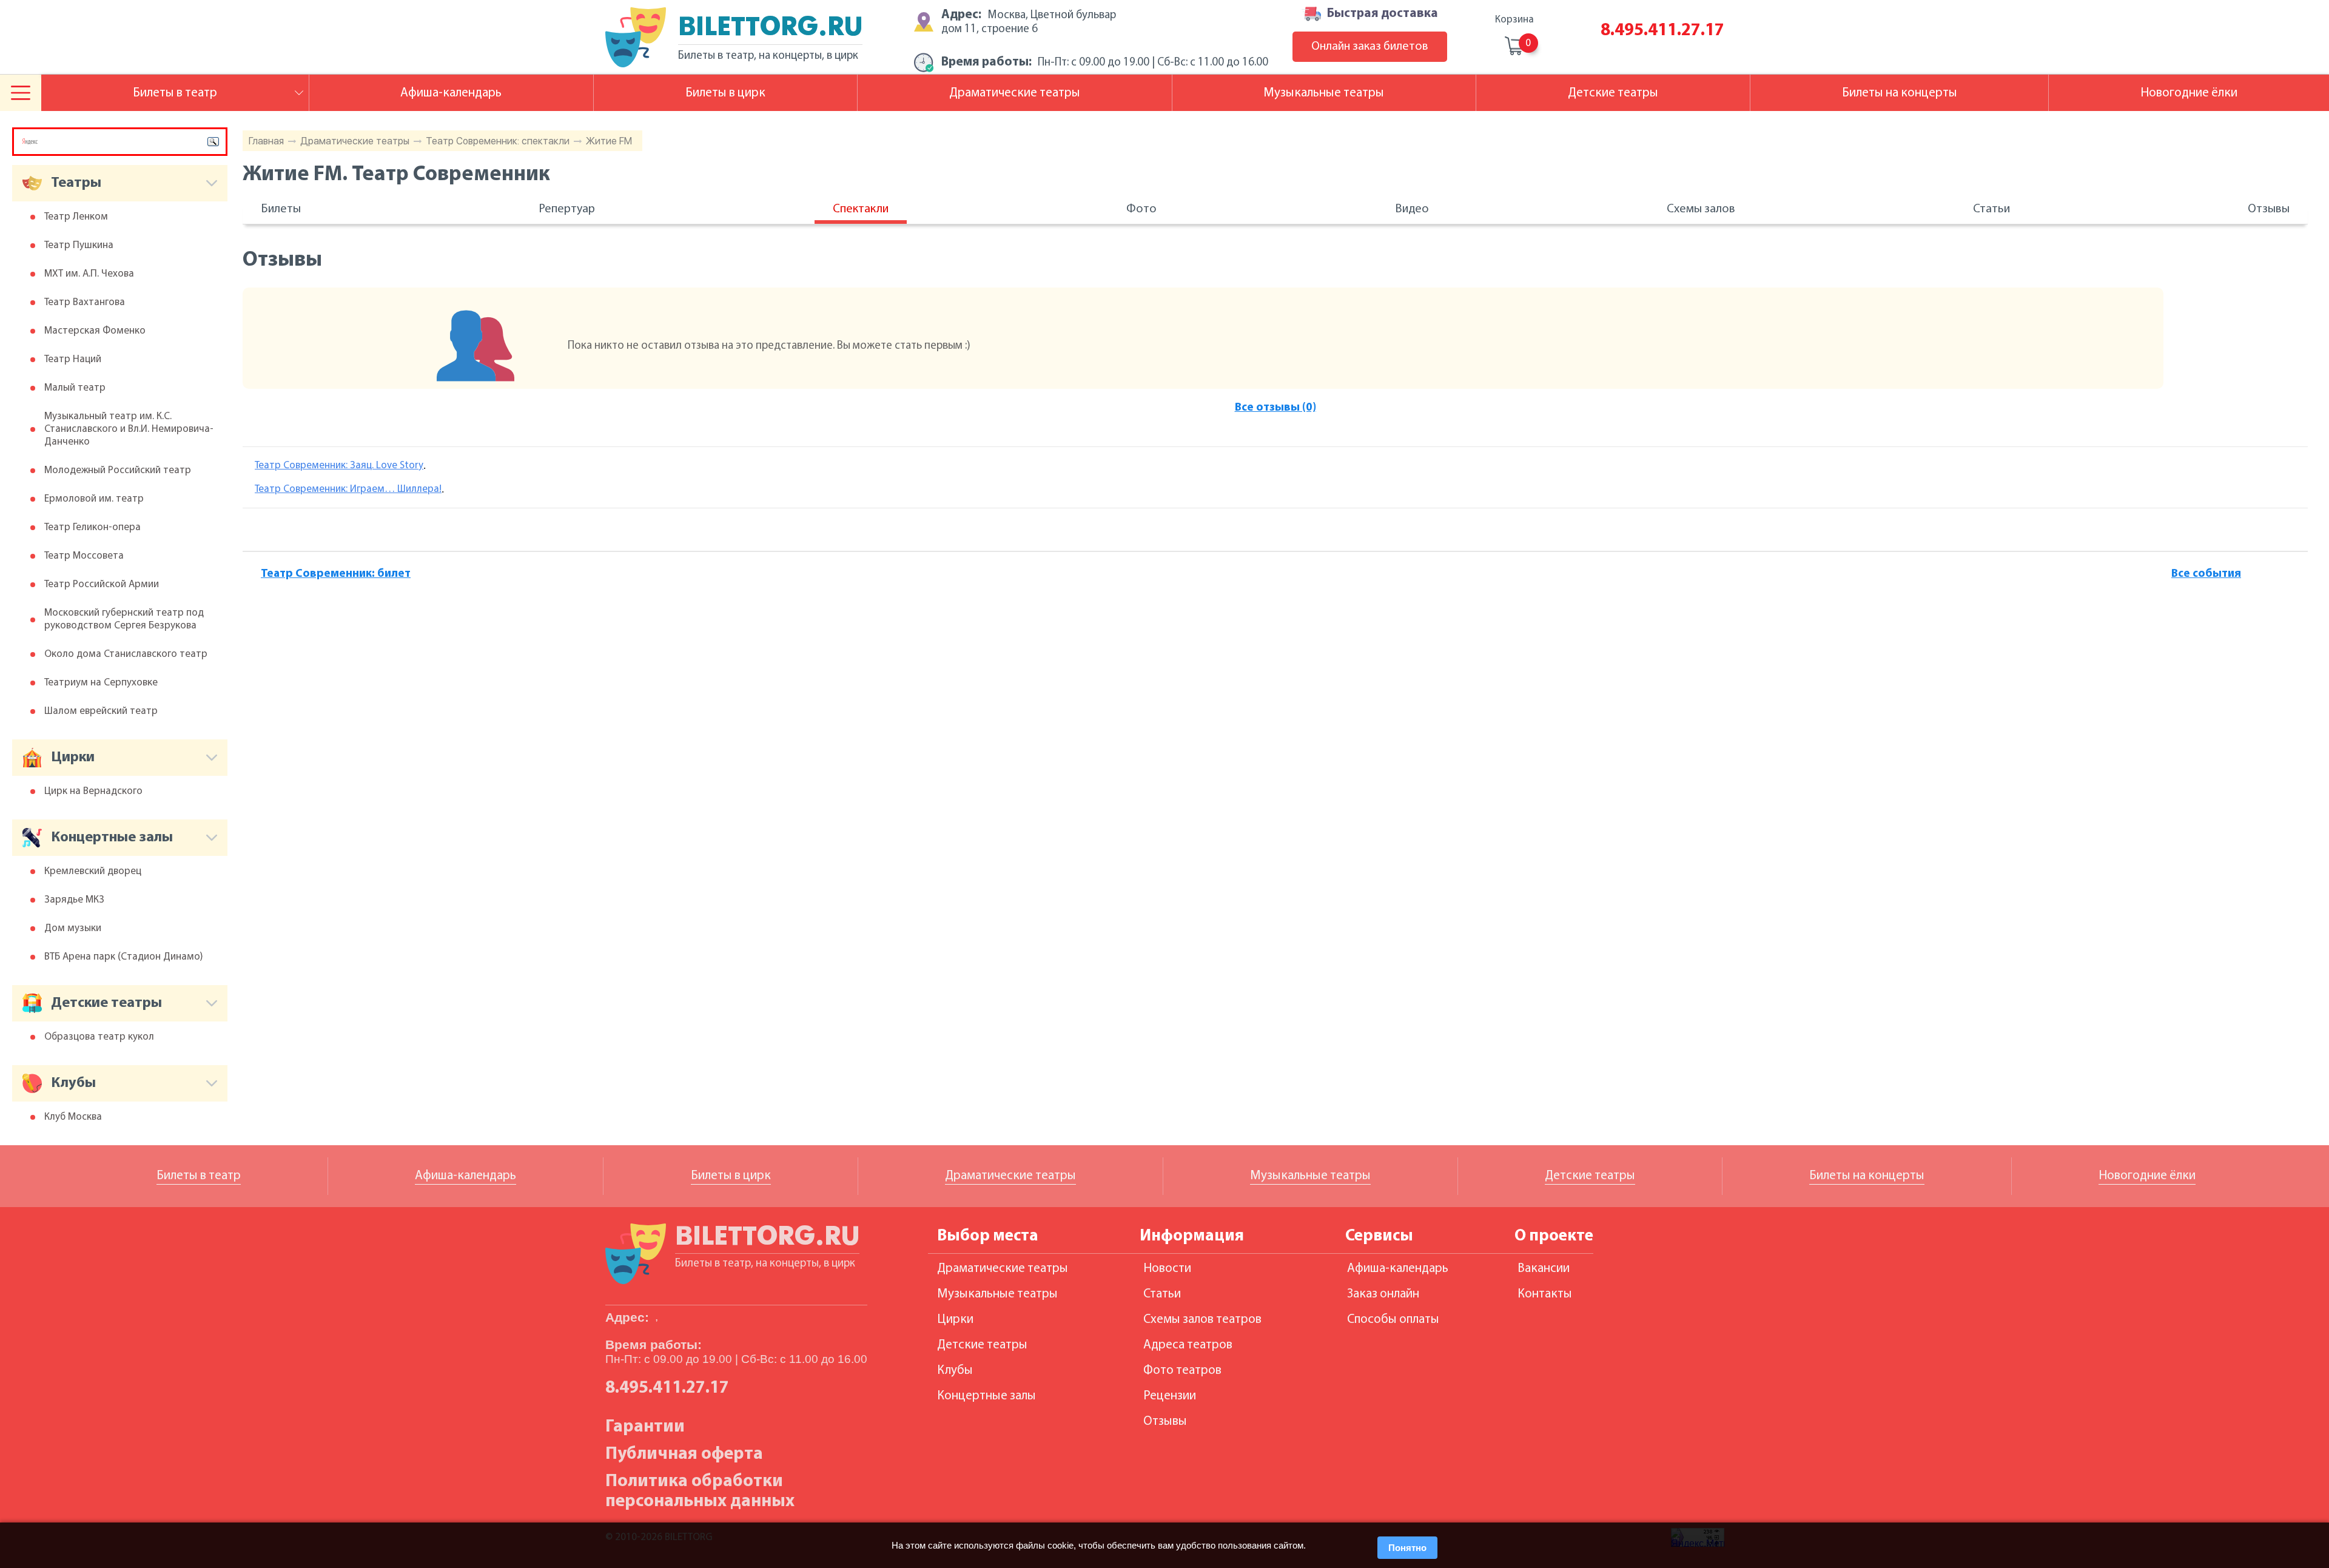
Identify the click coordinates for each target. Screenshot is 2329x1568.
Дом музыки (73, 928)
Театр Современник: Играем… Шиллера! (348, 489)
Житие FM (609, 141)
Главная (266, 141)
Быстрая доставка (1383, 14)
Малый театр (75, 388)
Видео (1412, 209)
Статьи (1991, 209)
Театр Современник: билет (336, 574)
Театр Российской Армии (102, 584)
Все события (2206, 574)
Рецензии (1170, 1396)
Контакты (1545, 1294)
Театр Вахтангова (85, 302)
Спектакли (861, 209)
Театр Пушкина (79, 245)
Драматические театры (355, 141)
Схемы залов (1701, 209)
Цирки (955, 1320)
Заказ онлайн (1383, 1294)
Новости (1167, 1269)
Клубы (955, 1371)
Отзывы (2269, 209)
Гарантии (645, 1427)
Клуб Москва (73, 1117)
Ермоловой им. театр (94, 499)
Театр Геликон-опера (92, 527)
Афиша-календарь (451, 93)
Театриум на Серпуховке (101, 683)
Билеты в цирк (725, 93)
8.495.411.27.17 (1662, 31)
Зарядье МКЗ (74, 900)
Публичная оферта (684, 1454)
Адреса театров (1188, 1345)
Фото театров (1182, 1371)
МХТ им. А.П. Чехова (89, 274)
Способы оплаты (1393, 1320)
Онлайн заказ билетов (1370, 47)
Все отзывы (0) (1275, 408)
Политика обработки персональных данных (700, 1492)
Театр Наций (73, 359)
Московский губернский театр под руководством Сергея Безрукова (124, 619)
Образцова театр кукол (99, 1037)
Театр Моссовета (84, 556)
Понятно (1407, 1548)
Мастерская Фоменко (95, 331)
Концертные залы (986, 1396)
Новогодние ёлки (2189, 93)
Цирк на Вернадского (93, 791)
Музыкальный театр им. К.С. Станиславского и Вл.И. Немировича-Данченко (129, 429)
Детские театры (1613, 93)
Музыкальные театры (1324, 93)
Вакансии (1544, 1269)
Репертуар (567, 209)
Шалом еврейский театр (101, 711)
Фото (1141, 209)
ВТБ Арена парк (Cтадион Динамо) (124, 957)
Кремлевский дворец (93, 871)
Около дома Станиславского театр (126, 654)
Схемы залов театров (1202, 1320)
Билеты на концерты (1900, 93)
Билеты (281, 209)
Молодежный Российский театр (118, 470)
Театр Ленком (76, 217)
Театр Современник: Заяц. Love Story (339, 466)
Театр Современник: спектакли (498, 141)
